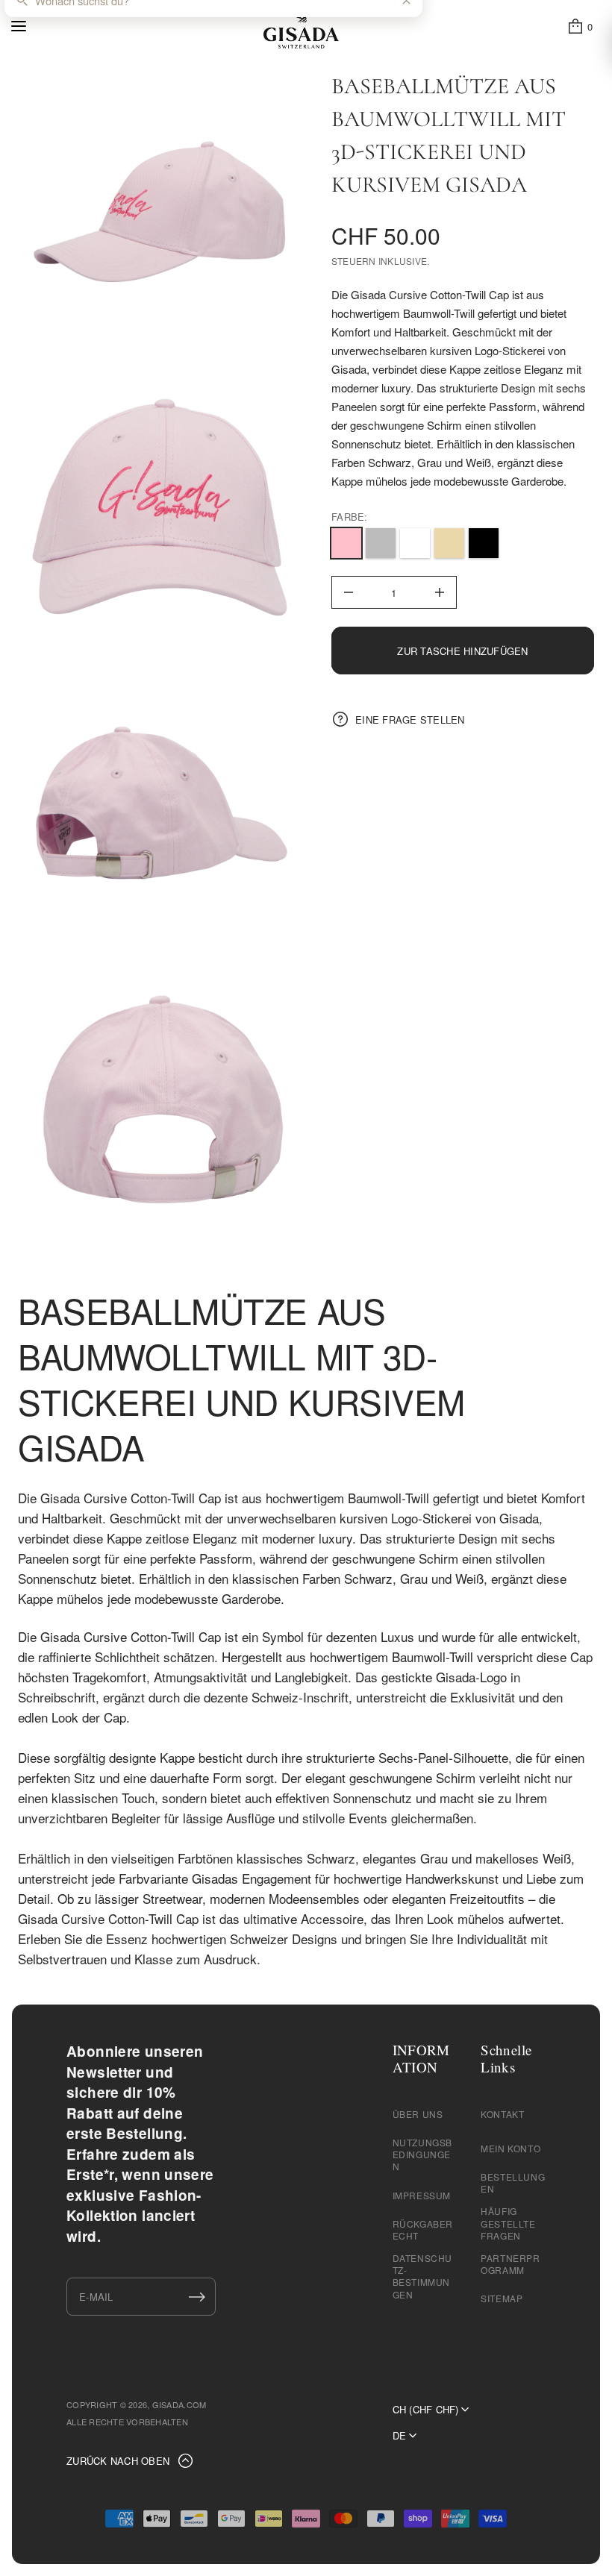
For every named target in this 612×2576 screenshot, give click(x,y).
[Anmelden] (197, 2297)
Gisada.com (179, 2404)
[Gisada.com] (301, 26)
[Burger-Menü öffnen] (19, 26)
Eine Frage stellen (410, 720)
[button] (580, 26)
